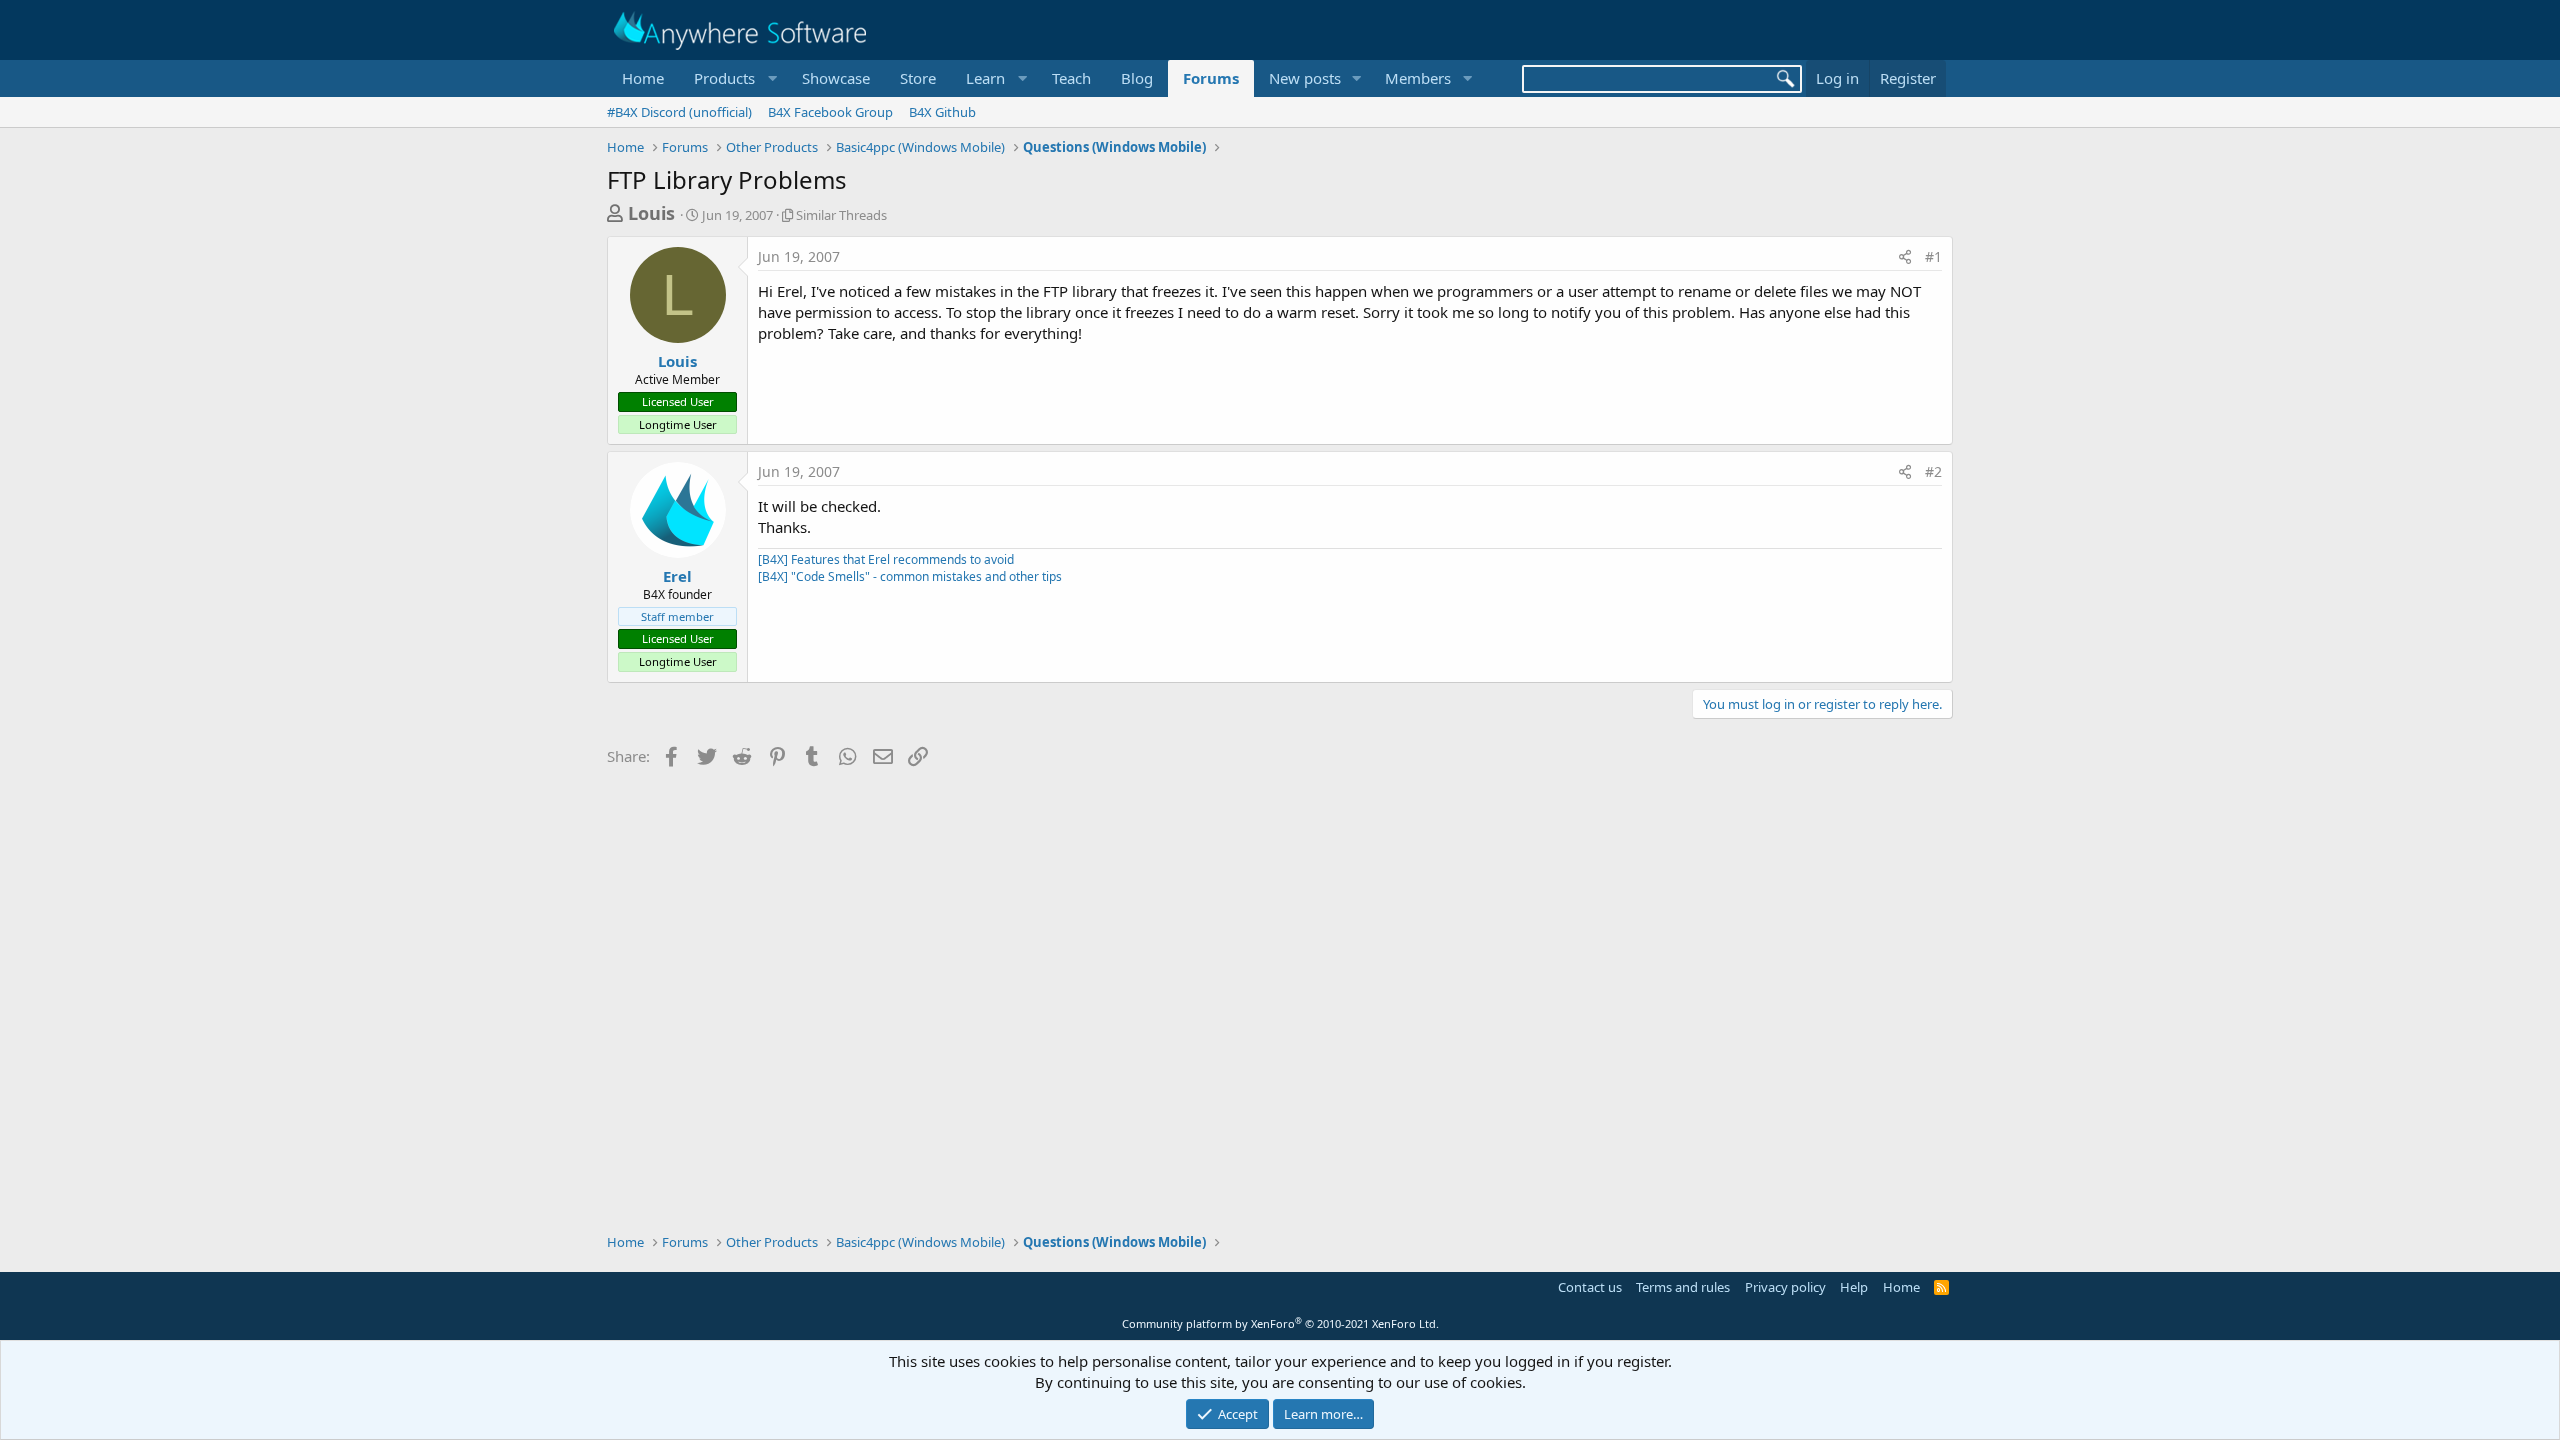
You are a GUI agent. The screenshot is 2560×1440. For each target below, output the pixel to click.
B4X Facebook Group (830, 112)
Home (643, 78)
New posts (1305, 78)
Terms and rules (1683, 1287)
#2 (1933, 471)
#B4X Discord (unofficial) (679, 112)
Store (918, 78)
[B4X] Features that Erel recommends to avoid (886, 559)
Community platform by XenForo (1280, 1323)
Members (1418, 78)
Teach (1071, 78)
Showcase (836, 78)
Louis (651, 213)
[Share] (1905, 257)
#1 (1933, 256)
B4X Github (942, 112)
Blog (1137, 78)
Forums (1211, 78)
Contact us (1590, 1287)
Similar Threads (841, 215)
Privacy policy (1785, 1287)
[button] (733, 78)
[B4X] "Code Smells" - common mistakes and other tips (910, 576)
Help (1854, 1287)
